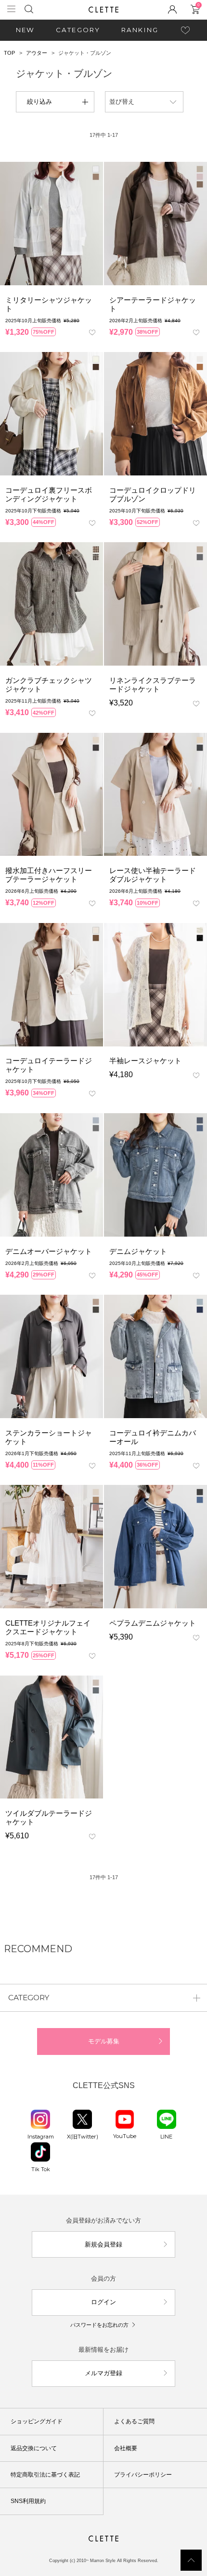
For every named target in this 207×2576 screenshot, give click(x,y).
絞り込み (39, 102)
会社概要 (126, 2448)
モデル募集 (104, 2041)
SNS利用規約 (28, 2501)
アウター (37, 53)
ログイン (103, 2302)
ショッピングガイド (37, 2421)
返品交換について (34, 2448)
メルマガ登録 (103, 2373)
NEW (26, 30)
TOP (9, 53)
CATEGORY (78, 30)
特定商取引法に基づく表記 (45, 2475)
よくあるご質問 (134, 2421)
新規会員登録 (103, 2244)
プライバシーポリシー (143, 2475)
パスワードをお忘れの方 (99, 2325)
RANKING (140, 30)
